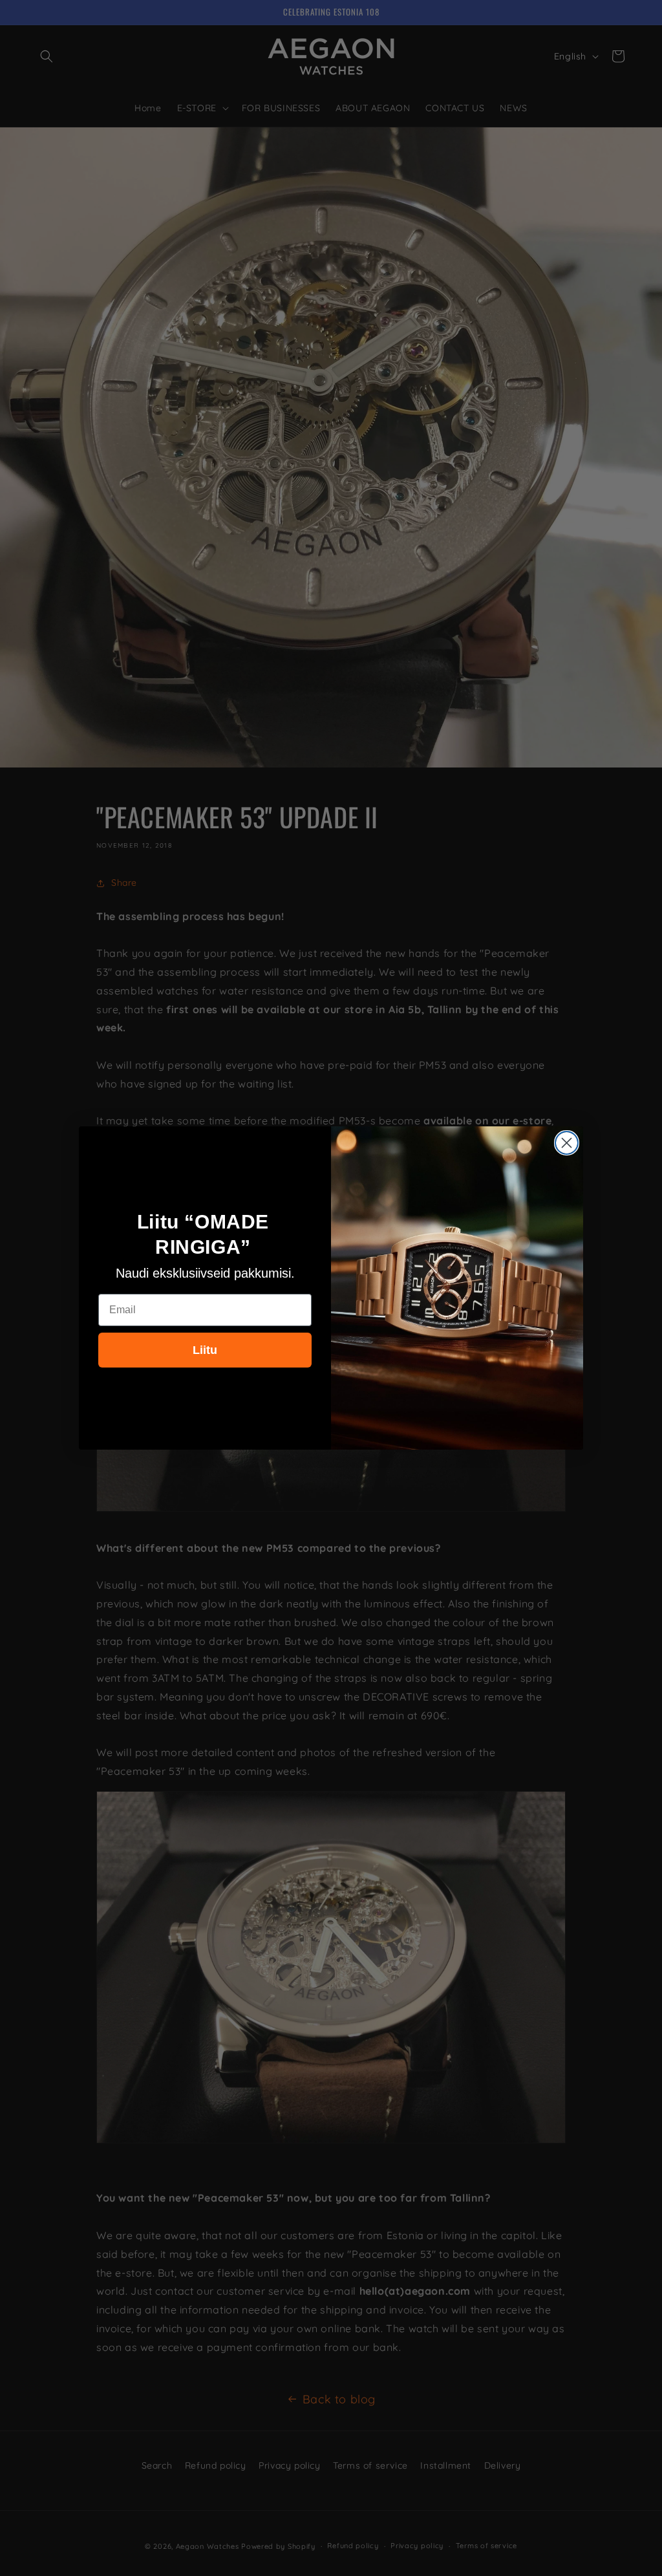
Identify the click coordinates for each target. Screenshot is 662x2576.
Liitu (205, 1350)
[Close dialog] (567, 1143)
